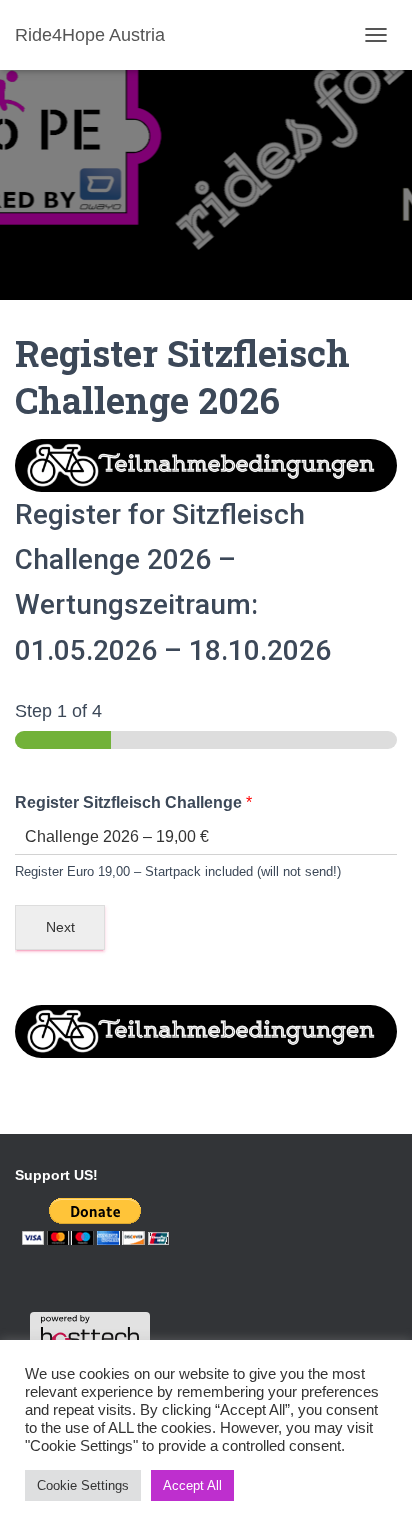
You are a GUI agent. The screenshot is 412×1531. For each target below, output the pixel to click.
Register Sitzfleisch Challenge (133, 802)
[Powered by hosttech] (90, 1331)
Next (60, 927)
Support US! (56, 1175)
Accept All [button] (192, 1485)
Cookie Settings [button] (83, 1485)
